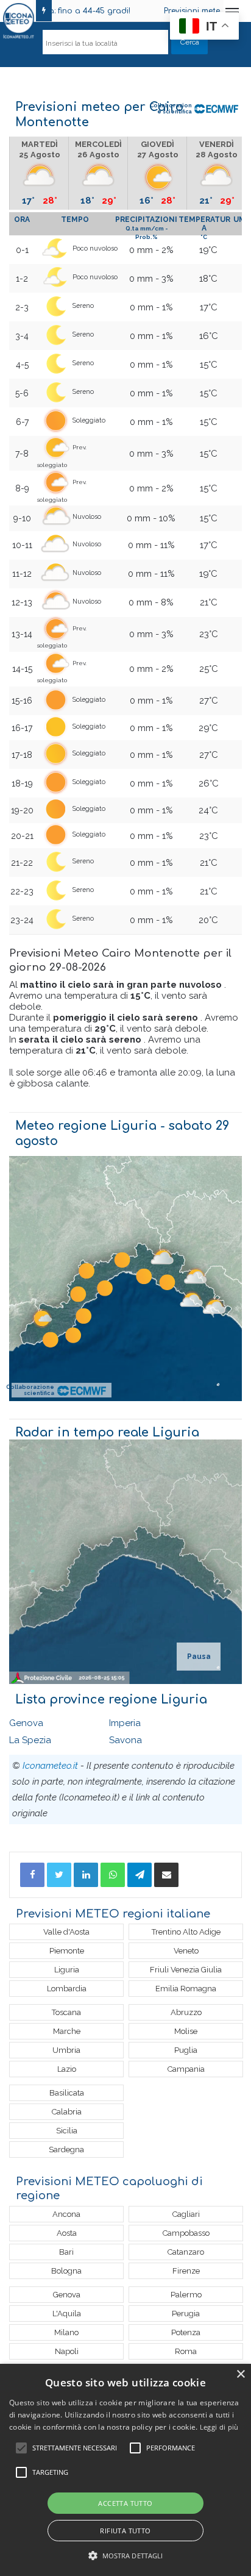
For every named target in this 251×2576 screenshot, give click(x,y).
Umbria (66, 2050)
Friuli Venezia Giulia (186, 1970)
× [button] (240, 2374)
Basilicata (67, 2093)
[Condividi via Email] (166, 1875)
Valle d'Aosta (66, 1932)
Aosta (67, 2233)
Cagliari (186, 2214)
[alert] (125, 2470)
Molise (186, 2031)
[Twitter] (59, 1875)
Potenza (186, 2332)
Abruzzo (186, 2012)
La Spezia (30, 1740)
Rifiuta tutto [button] (125, 2531)
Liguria (67, 1970)
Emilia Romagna (186, 1989)
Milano (66, 2332)
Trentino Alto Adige (186, 1932)
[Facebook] (32, 1875)
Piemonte (67, 1951)
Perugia (186, 2314)
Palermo (186, 2295)
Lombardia (67, 1989)
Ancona (66, 2214)
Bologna (66, 2271)
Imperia (125, 1723)
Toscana (66, 2012)
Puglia (186, 2050)
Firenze (186, 2271)
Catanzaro (186, 2252)
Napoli (67, 2351)
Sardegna (66, 2150)
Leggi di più (219, 2427)
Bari (66, 2252)
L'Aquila (67, 2314)
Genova (26, 1723)
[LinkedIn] (86, 1875)
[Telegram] (140, 1875)
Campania (186, 2069)
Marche (67, 2031)
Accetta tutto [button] (125, 2503)
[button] (126, 2556)
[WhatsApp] (113, 1875)
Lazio (67, 2069)
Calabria (67, 2112)
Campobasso (186, 2233)
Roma (186, 2351)
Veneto (186, 1951)
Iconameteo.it (50, 1766)
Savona (125, 1740)
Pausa (199, 1657)
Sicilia (67, 2131)
